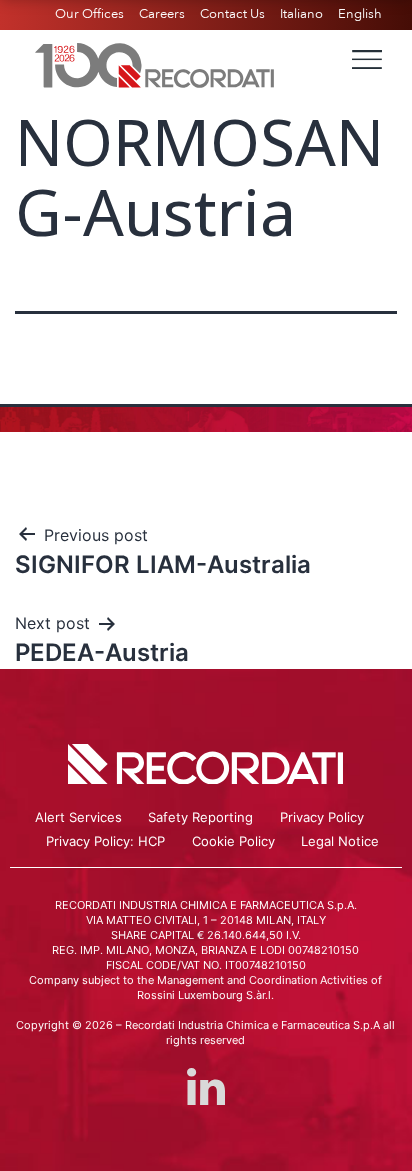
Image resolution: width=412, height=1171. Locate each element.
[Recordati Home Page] (155, 63)
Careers (162, 14)
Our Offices (89, 14)
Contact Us (232, 14)
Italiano (301, 14)
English (360, 14)
